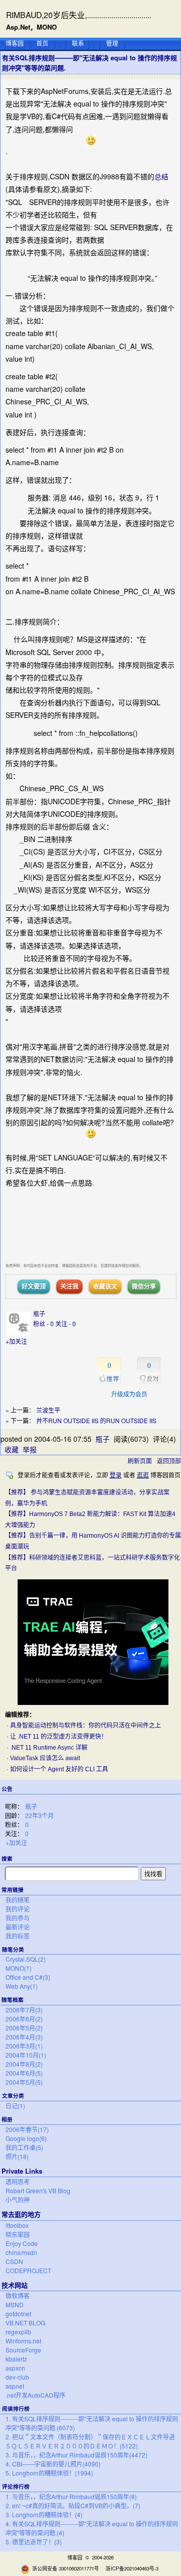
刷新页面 (140, 1461)
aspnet (15, 2386)
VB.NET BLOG (25, 2323)
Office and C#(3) (28, 1977)
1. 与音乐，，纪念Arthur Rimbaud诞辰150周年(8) (71, 2496)
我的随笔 (18, 1900)
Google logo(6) (26, 2138)
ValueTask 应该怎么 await (45, 1758)
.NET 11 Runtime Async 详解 (49, 1748)
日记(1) (15, 2106)
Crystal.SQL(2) (26, 1959)
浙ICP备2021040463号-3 (132, 2568)
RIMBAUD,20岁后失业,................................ (79, 15)
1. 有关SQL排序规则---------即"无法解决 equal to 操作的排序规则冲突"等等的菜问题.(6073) (92, 2423)
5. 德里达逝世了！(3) (34, 2542)
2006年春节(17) (27, 2129)
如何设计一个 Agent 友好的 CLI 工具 (59, 1769)
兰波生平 (48, 1410)
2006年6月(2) (24, 2019)
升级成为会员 (129, 1394)
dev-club (17, 2377)
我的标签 (18, 1936)
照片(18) (17, 2156)
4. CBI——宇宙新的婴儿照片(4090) (53, 2464)
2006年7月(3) (24, 2010)
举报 (30, 1449)
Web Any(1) (22, 1986)
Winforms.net (23, 2341)
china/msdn (21, 2252)
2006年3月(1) (24, 2046)
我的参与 (18, 1918)
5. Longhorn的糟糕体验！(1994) (49, 2473)
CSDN (14, 2261)
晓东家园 (18, 2234)
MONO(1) (19, 1968)
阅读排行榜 (16, 2408)
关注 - (66, 1323)
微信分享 (144, 1286)
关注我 (69, 1286)
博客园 (15, 43)
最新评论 (18, 1927)
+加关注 (16, 1842)
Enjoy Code (22, 2243)
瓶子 (31, 1806)
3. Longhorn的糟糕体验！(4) (44, 2514)
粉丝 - (43, 1323)
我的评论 (18, 1909)
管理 (112, 43)
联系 (78, 43)
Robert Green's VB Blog (38, 2190)
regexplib (18, 2332)
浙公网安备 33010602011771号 (66, 2568)
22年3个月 (39, 1815)
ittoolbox (17, 2225)
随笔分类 (13, 1949)
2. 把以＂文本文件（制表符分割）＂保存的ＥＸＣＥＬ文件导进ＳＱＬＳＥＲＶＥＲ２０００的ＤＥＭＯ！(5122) (90, 2441)
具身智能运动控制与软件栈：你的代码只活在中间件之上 (85, 1726)
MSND (15, 2304)
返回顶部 (169, 1461)
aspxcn (15, 2368)
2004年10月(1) (26, 2055)
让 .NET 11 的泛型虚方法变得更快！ (59, 1737)
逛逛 (143, 1475)
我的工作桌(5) (24, 2147)
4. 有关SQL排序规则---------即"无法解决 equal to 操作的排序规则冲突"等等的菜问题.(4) (92, 2528)
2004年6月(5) (24, 2073)
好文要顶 (34, 1286)
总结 (161, 176)
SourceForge (23, 2350)
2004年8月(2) (24, 2064)
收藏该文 (105, 1286)
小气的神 (18, 2199)
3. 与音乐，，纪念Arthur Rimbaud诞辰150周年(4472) (76, 2455)
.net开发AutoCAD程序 (35, 2395)
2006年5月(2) (24, 2028)
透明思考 (18, 2181)
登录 (116, 1475)
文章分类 (13, 2096)
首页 (42, 43)
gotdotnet (18, 2314)
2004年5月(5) (24, 2082)
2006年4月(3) (24, 2037)
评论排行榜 (16, 2486)
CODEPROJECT (28, 2270)
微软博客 (18, 2295)
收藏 (12, 1449)
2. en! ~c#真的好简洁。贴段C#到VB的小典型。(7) (73, 2505)
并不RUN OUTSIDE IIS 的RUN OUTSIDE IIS (96, 1420)
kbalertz (16, 2359)
